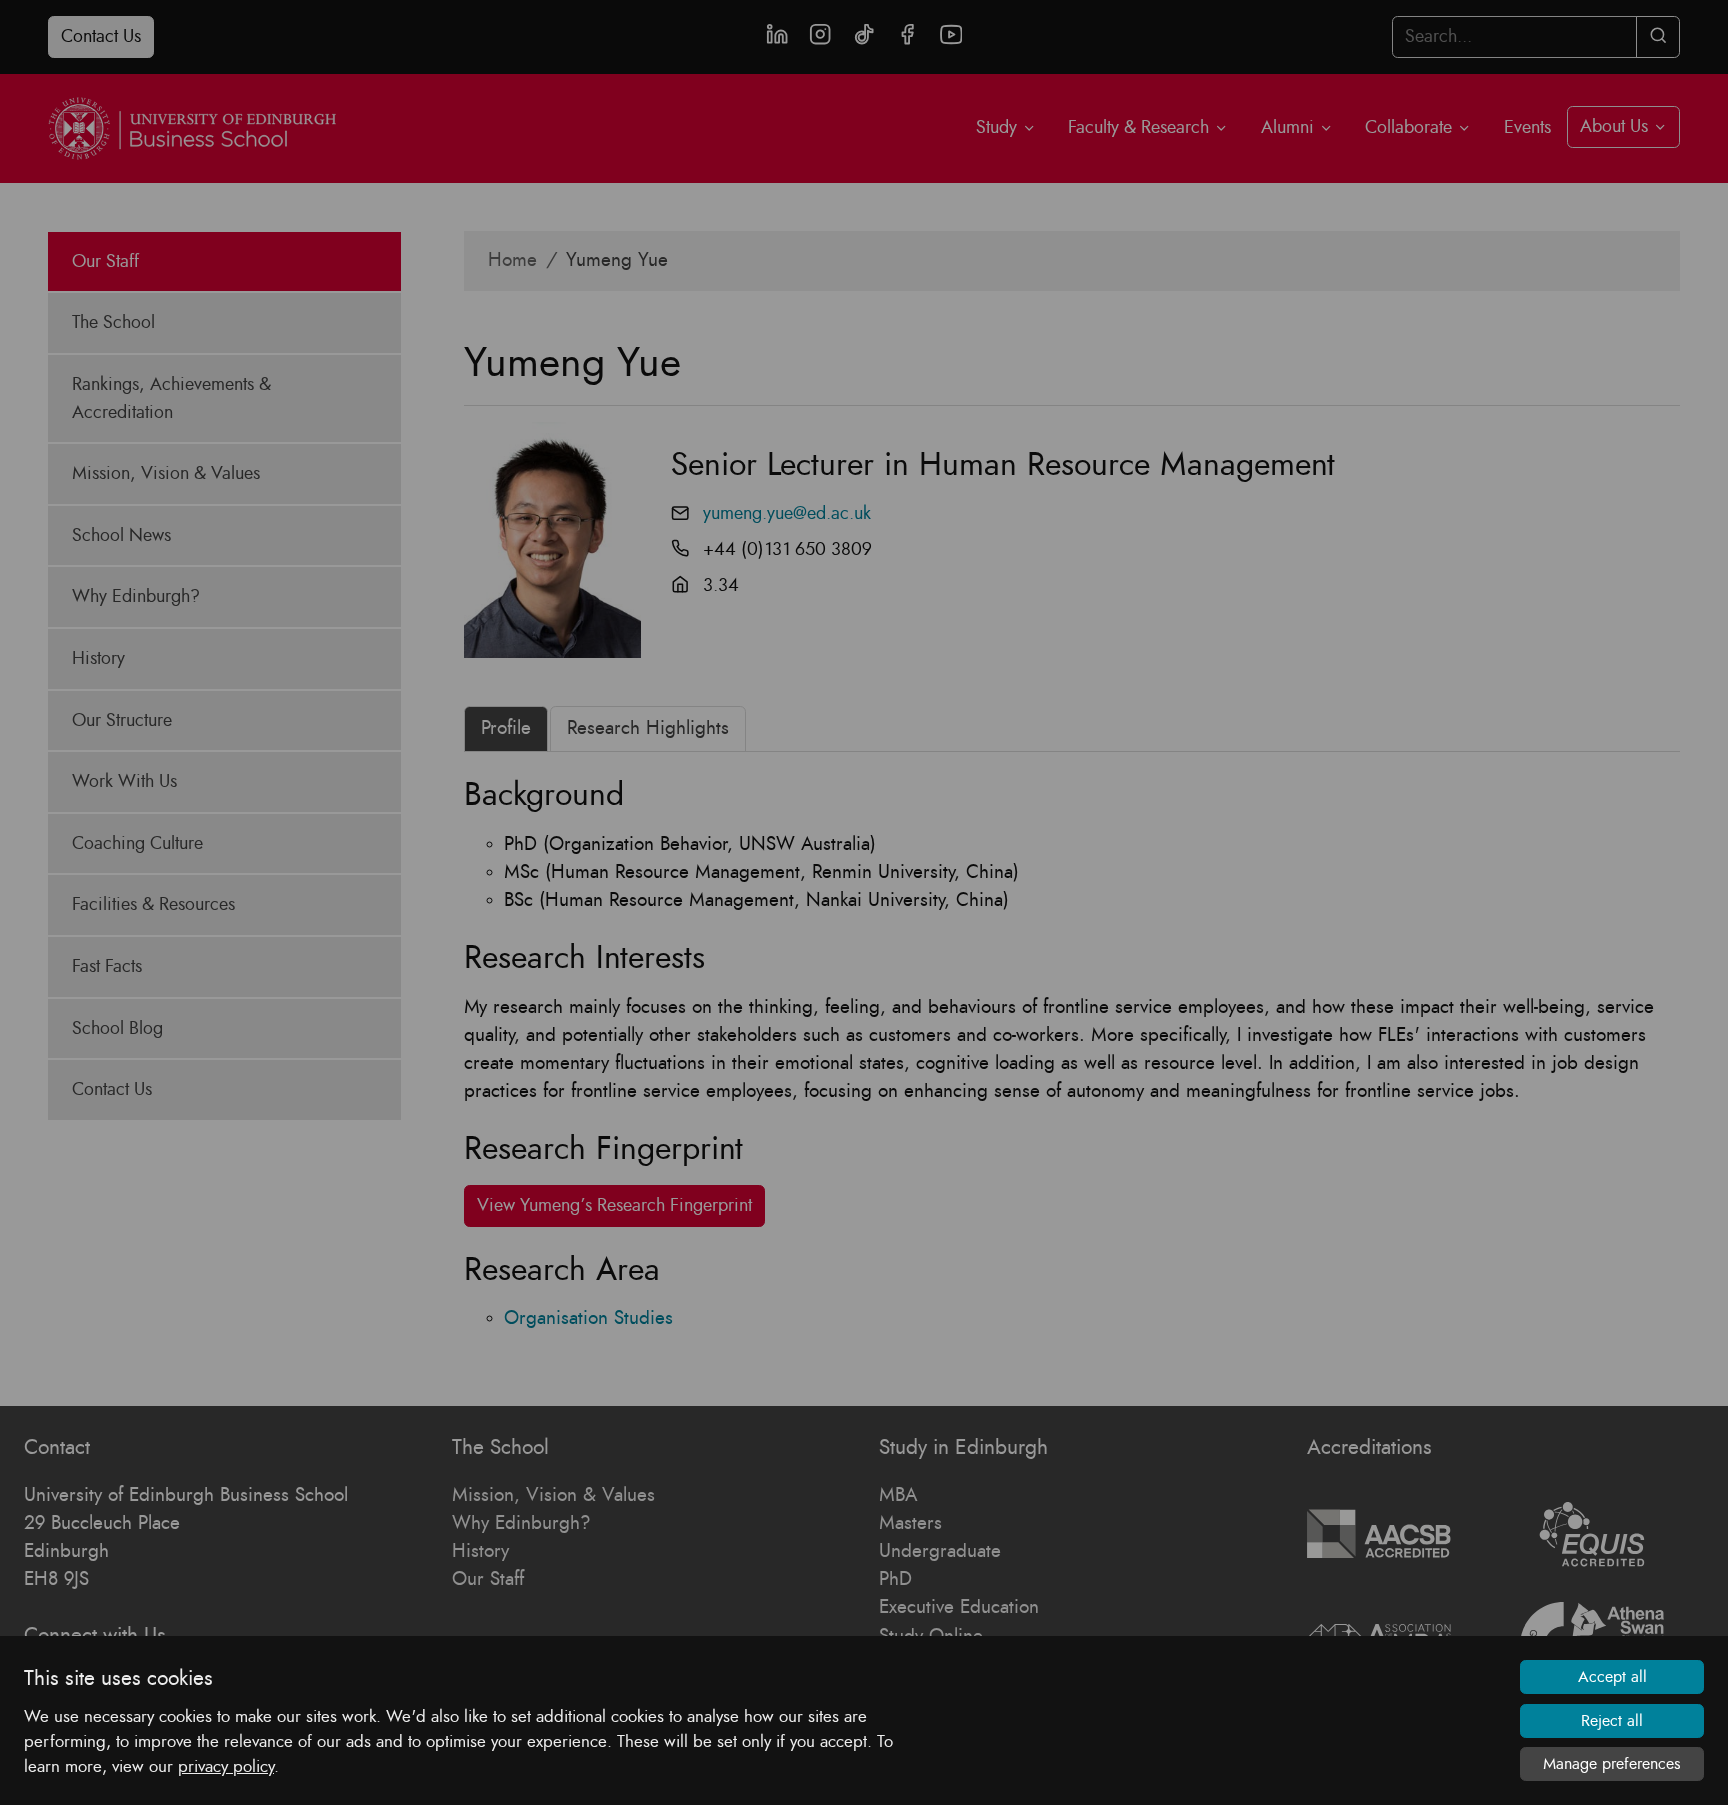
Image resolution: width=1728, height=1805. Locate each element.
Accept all (1612, 1677)
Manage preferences (1612, 1764)
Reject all (1612, 1721)
